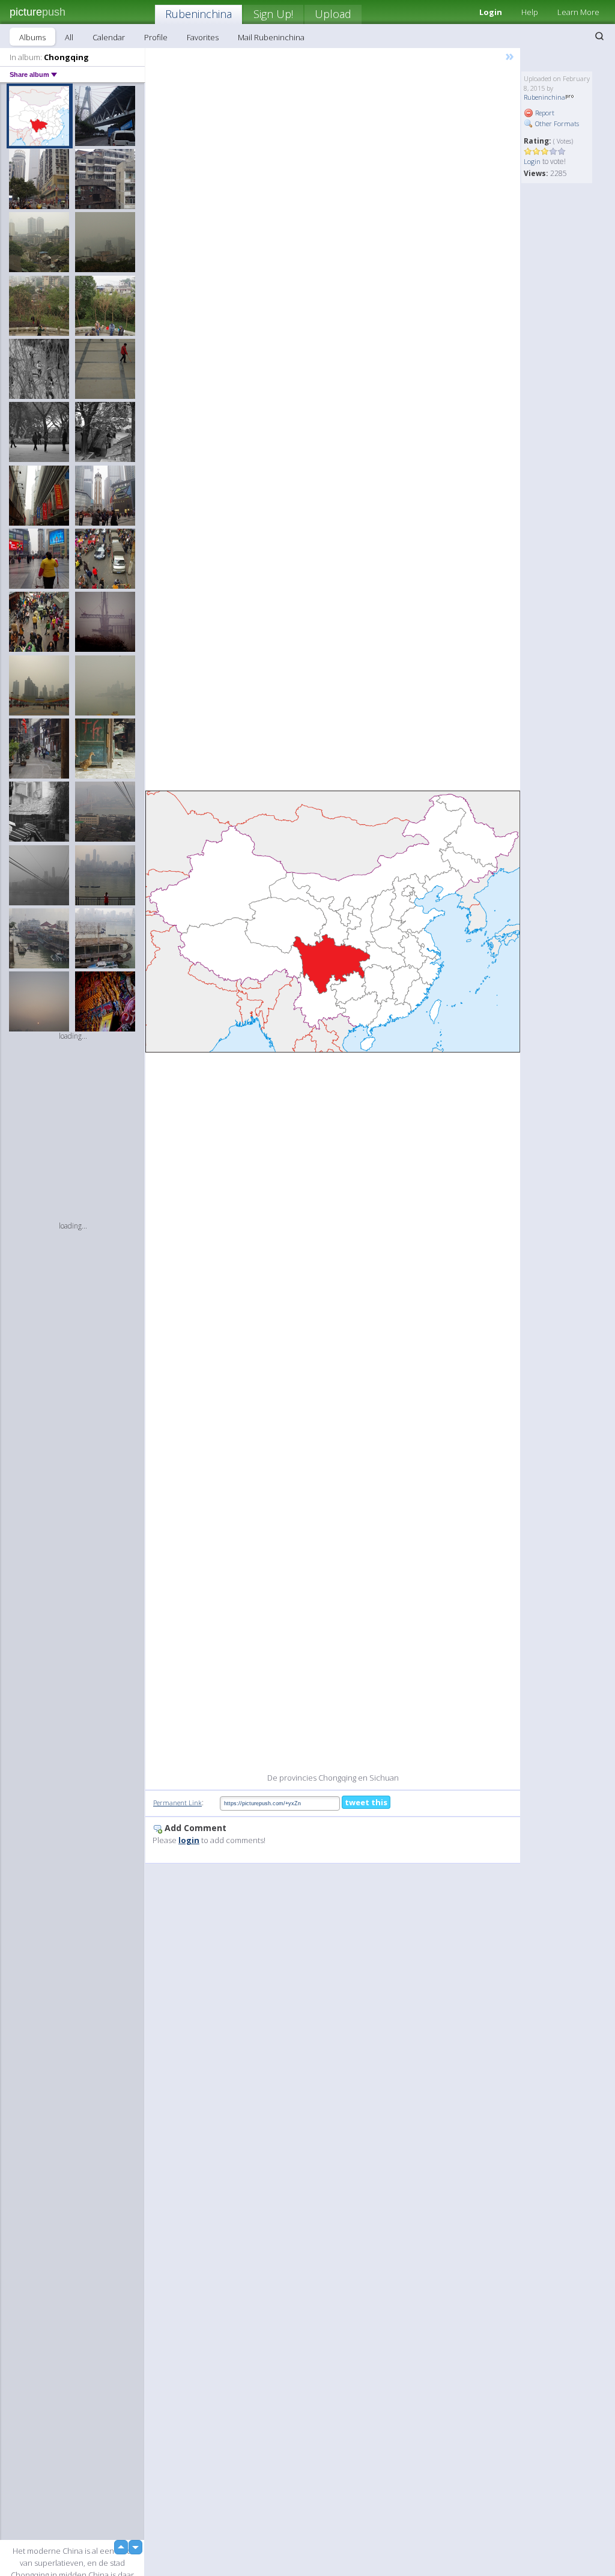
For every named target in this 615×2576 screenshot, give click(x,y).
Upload (333, 14)
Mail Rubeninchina (271, 37)
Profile (156, 37)
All (69, 37)
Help (530, 12)
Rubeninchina (198, 14)
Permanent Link (177, 1803)
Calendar (109, 37)
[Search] (599, 36)
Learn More (578, 12)
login (189, 1840)
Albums (32, 37)
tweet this (366, 1802)
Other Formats (556, 123)
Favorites (203, 37)
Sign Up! (273, 14)
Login (532, 161)
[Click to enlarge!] (333, 921)
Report (544, 113)
